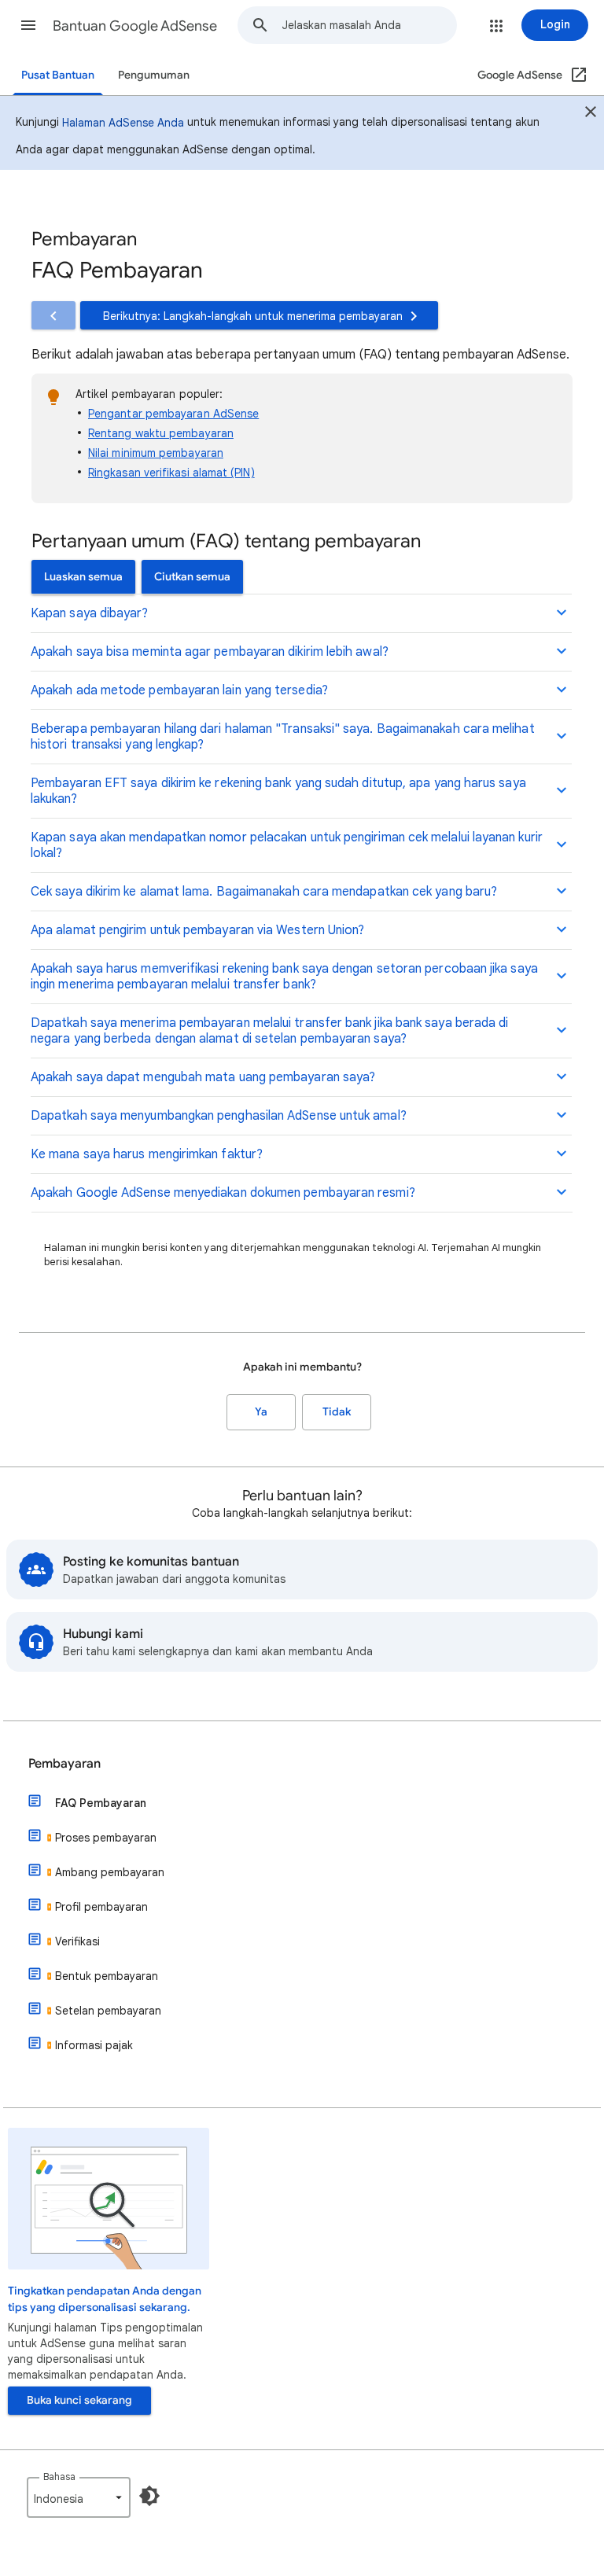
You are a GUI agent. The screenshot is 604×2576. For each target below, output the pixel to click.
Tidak (337, 1412)
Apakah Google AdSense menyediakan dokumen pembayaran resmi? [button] (223, 1193)
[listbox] (79, 2497)
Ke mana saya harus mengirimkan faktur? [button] (147, 1154)
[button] (28, 25)
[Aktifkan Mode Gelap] (149, 2496)
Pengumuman (154, 75)
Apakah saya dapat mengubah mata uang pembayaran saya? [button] (203, 1077)
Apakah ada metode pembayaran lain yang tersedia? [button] (179, 690)
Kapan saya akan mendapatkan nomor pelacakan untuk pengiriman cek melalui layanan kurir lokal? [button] (287, 845)
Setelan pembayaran (108, 2011)
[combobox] (369, 25)
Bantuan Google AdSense (135, 26)
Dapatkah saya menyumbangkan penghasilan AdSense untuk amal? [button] (219, 1116)
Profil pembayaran (101, 1907)
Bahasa (59, 2477)
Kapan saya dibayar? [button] (90, 613)
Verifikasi (77, 1941)
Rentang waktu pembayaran (161, 433)
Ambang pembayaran (110, 1872)
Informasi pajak (94, 2045)
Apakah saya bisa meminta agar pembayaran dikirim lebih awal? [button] (210, 652)
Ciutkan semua (192, 577)
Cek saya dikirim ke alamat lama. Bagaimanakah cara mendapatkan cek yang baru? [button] (264, 892)
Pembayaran (64, 1764)
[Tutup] (591, 114)
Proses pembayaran (106, 1838)
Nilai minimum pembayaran (156, 453)
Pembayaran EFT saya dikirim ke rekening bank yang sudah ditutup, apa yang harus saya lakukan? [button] (278, 791)
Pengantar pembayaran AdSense (173, 414)
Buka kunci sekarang (79, 2400)
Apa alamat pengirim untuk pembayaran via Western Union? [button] (197, 930)
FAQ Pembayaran (101, 1803)
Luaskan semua (83, 577)
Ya (261, 1412)
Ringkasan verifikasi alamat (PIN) (171, 473)
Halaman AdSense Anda (123, 123)
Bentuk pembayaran (107, 1976)
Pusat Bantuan (58, 75)
